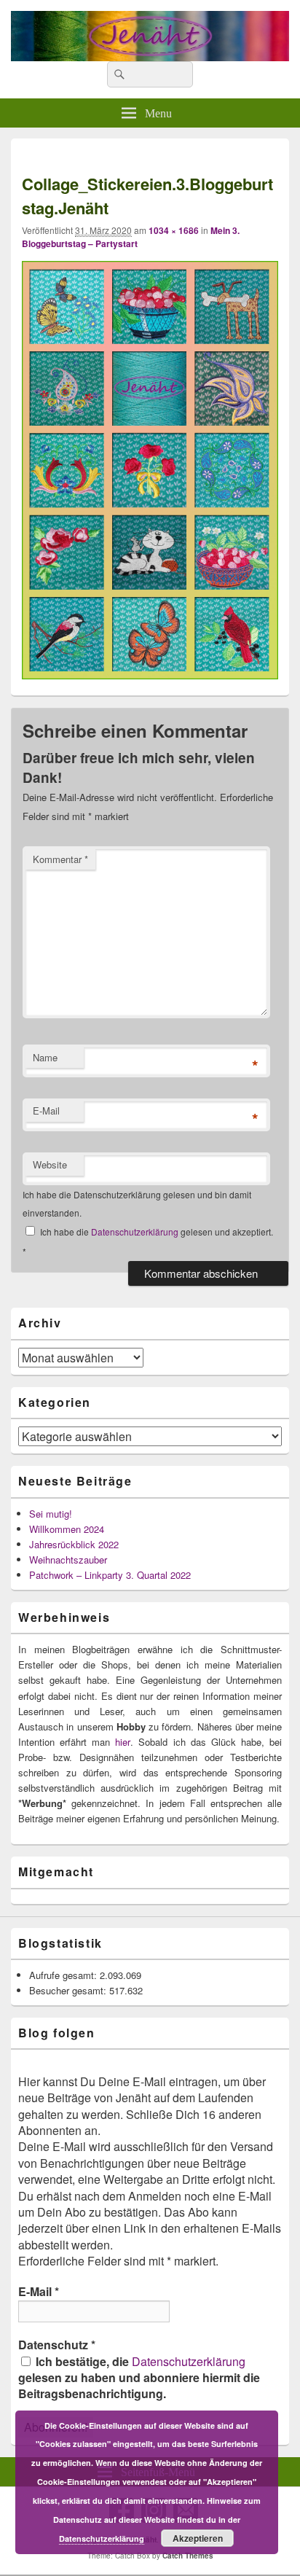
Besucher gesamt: (69, 1990)
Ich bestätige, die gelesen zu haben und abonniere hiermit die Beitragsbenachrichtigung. (139, 2378)
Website (50, 1164)
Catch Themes (188, 2556)
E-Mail (46, 1111)
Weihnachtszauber (68, 1560)
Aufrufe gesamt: (64, 1975)
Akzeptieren (198, 2538)
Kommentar (60, 859)
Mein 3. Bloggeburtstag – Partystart (131, 237)
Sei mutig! (51, 1514)
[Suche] (118, 74)
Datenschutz (57, 2345)
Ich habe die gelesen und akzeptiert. (148, 1241)
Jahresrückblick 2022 (74, 1544)
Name (45, 1057)
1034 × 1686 (174, 230)
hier (123, 1742)
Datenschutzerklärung (136, 1232)
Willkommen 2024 (67, 1529)
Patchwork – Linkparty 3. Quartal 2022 (110, 1575)
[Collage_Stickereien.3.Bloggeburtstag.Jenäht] (150, 675)
